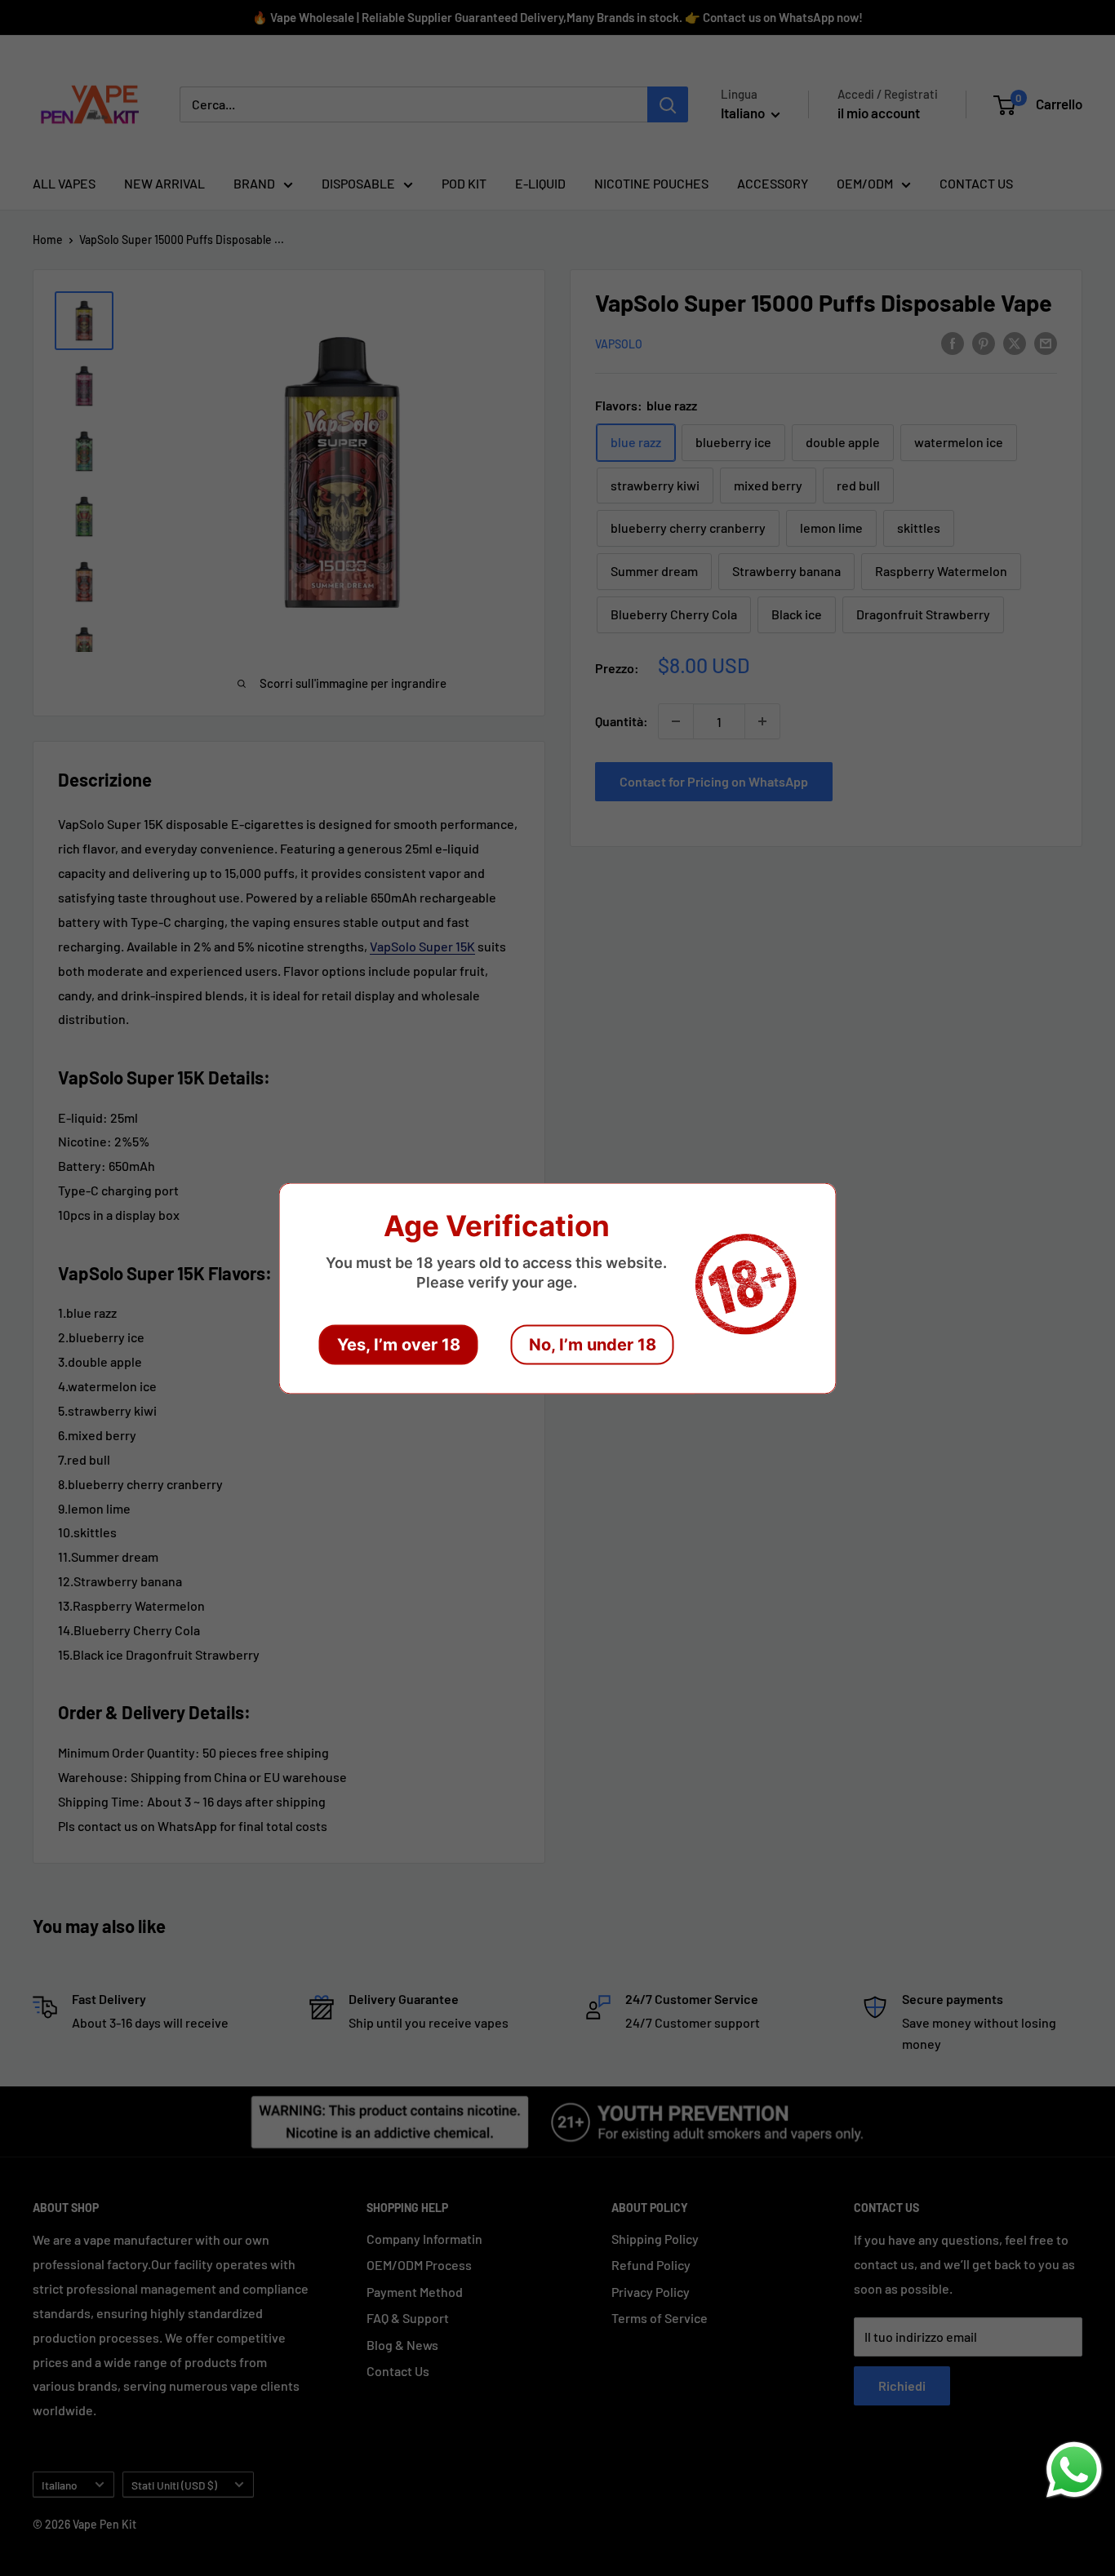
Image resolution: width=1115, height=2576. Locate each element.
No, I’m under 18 (593, 1344)
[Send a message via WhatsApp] (1074, 2470)
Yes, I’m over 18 (399, 1344)
